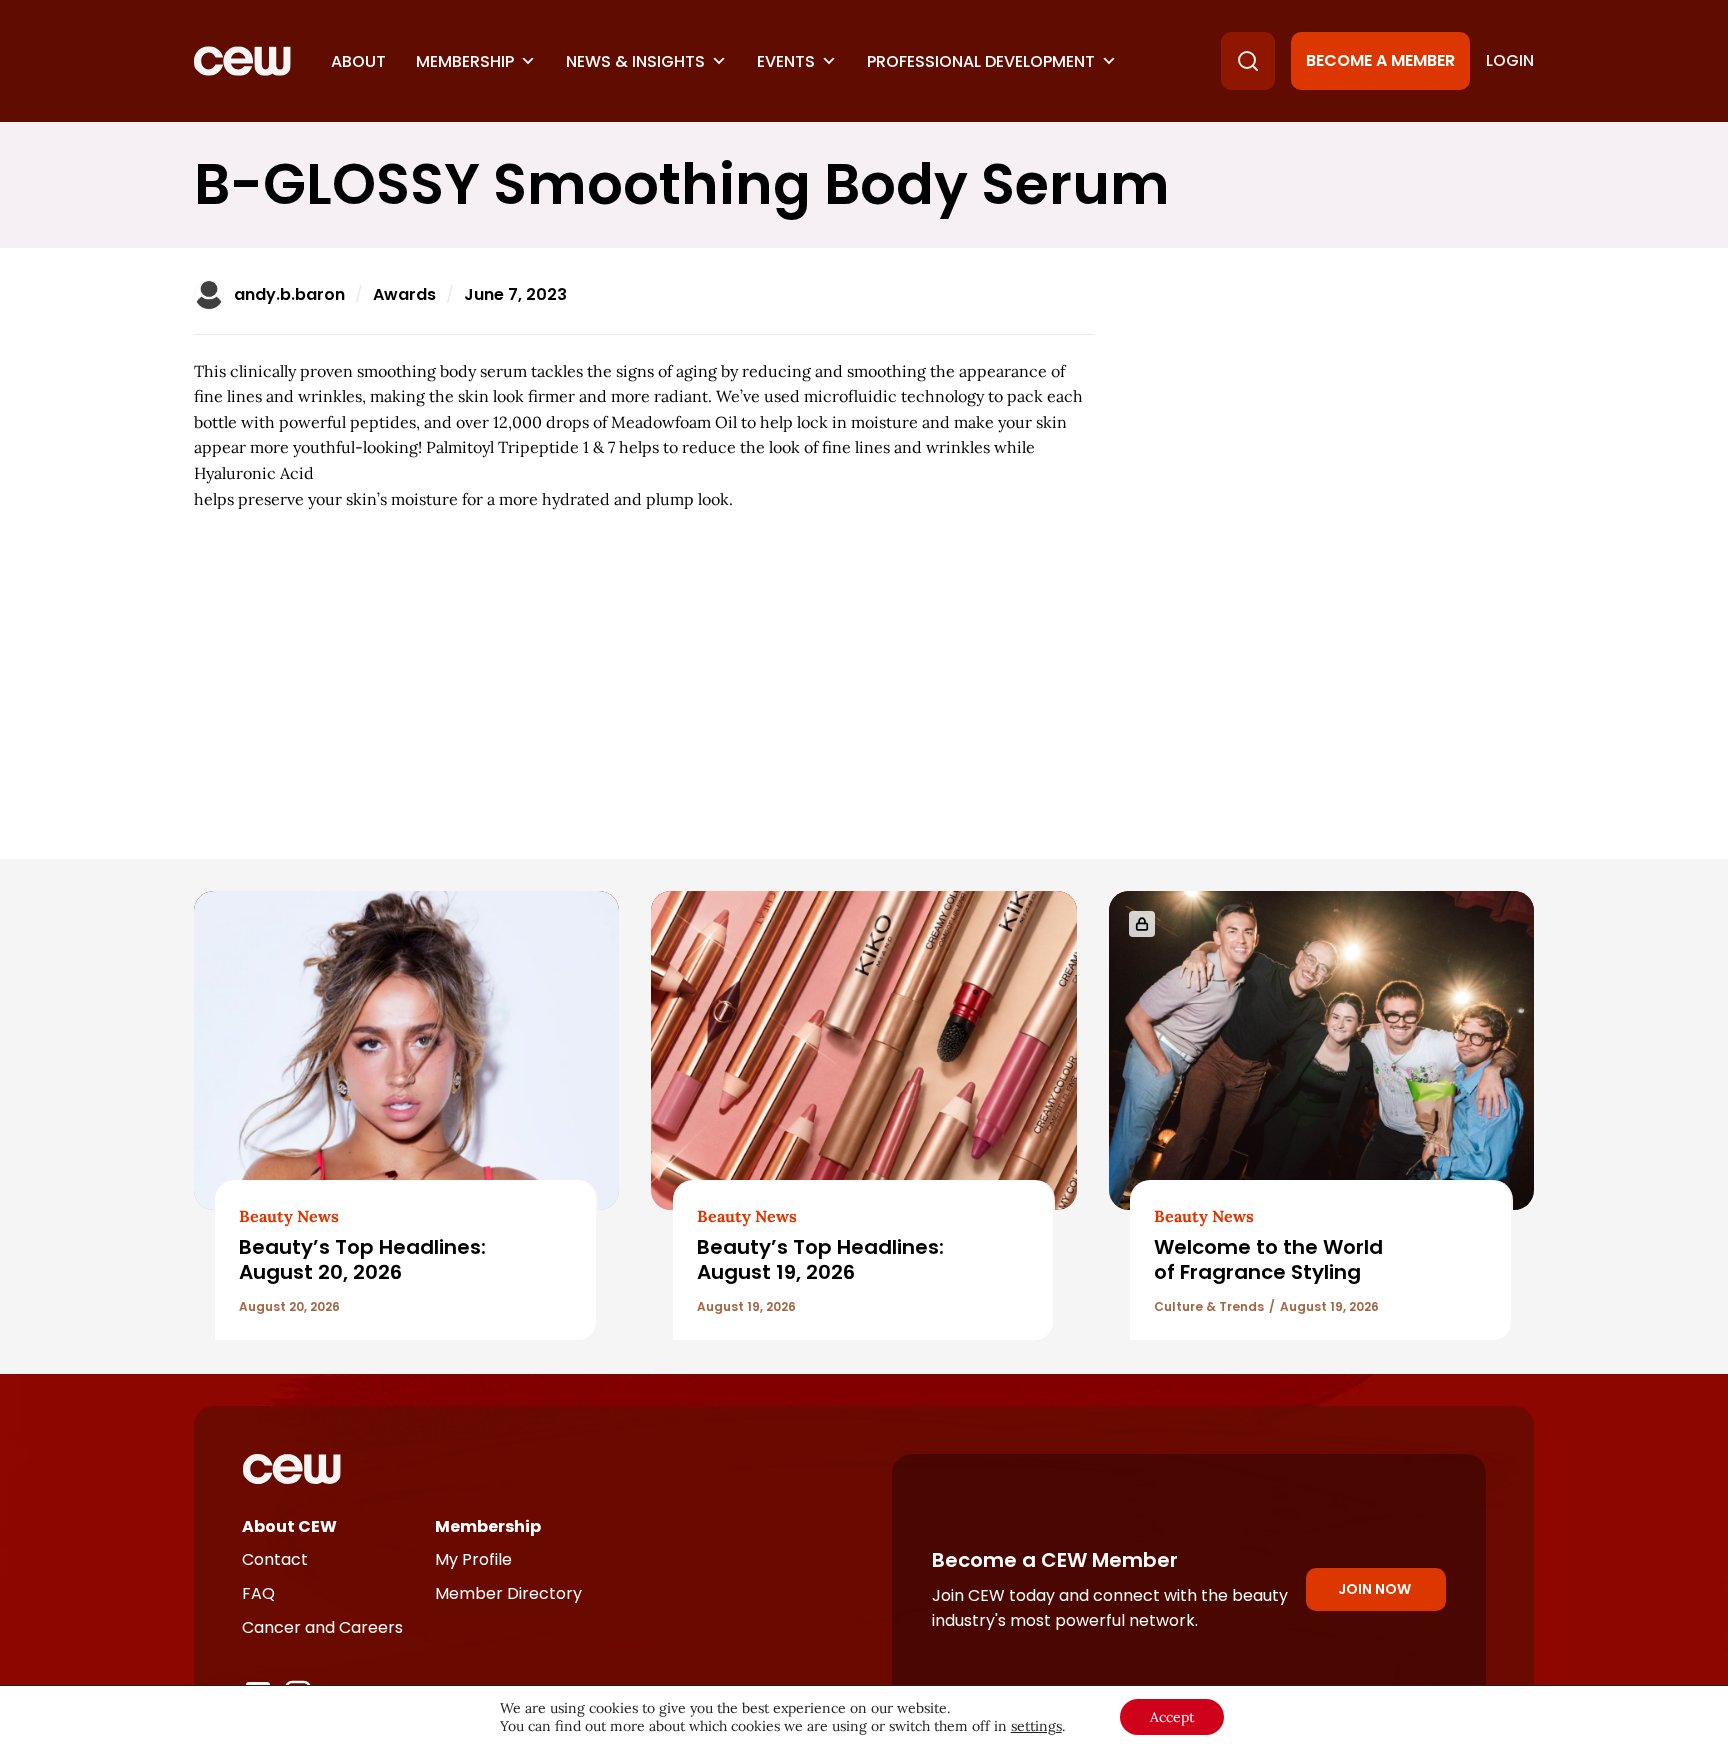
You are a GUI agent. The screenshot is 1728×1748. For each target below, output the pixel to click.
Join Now (1374, 1589)
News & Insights (635, 61)
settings (1036, 1726)
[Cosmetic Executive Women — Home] (242, 61)
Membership (465, 61)
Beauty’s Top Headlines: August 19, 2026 (820, 1259)
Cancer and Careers (322, 1627)
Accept (1172, 1717)
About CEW (289, 1526)
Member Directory (508, 1593)
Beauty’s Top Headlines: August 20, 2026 (362, 1259)
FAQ (258, 1593)
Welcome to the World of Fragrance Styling (1268, 1259)
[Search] (1248, 61)
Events (786, 61)
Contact (275, 1559)
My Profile (473, 1559)
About (358, 61)
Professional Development (981, 61)
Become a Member (1380, 60)
